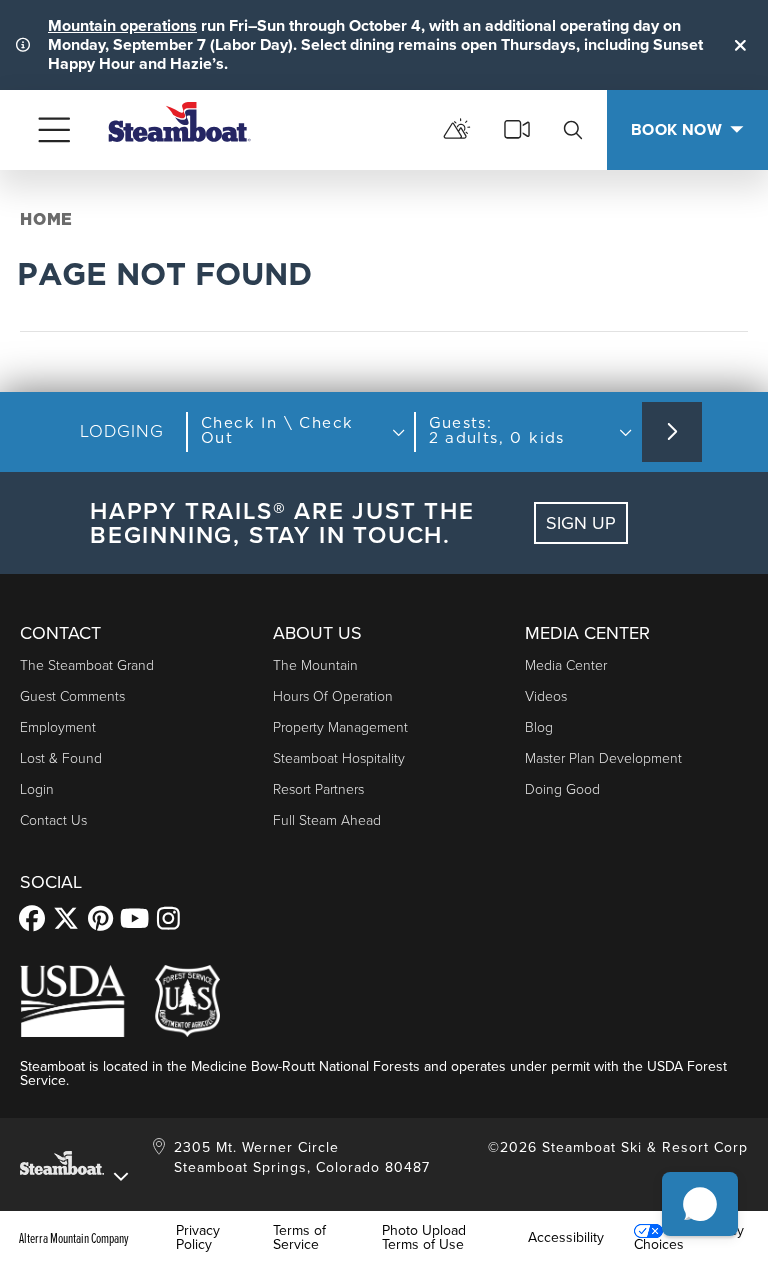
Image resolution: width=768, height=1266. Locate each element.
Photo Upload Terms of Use (424, 1238)
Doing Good (562, 789)
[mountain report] (457, 130)
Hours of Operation (333, 696)
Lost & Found (61, 758)
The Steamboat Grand (87, 665)
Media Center (566, 665)
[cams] (517, 130)
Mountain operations (122, 25)
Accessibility (566, 1238)
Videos (546, 696)
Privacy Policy (198, 1238)
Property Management (340, 727)
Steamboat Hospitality (339, 758)
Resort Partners (318, 789)
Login (37, 789)
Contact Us (53, 820)
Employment (58, 727)
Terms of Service (299, 1238)
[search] (573, 130)
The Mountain (315, 665)
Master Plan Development (603, 758)
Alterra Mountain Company (74, 1238)
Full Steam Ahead (327, 820)
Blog (539, 727)
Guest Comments (72, 696)
